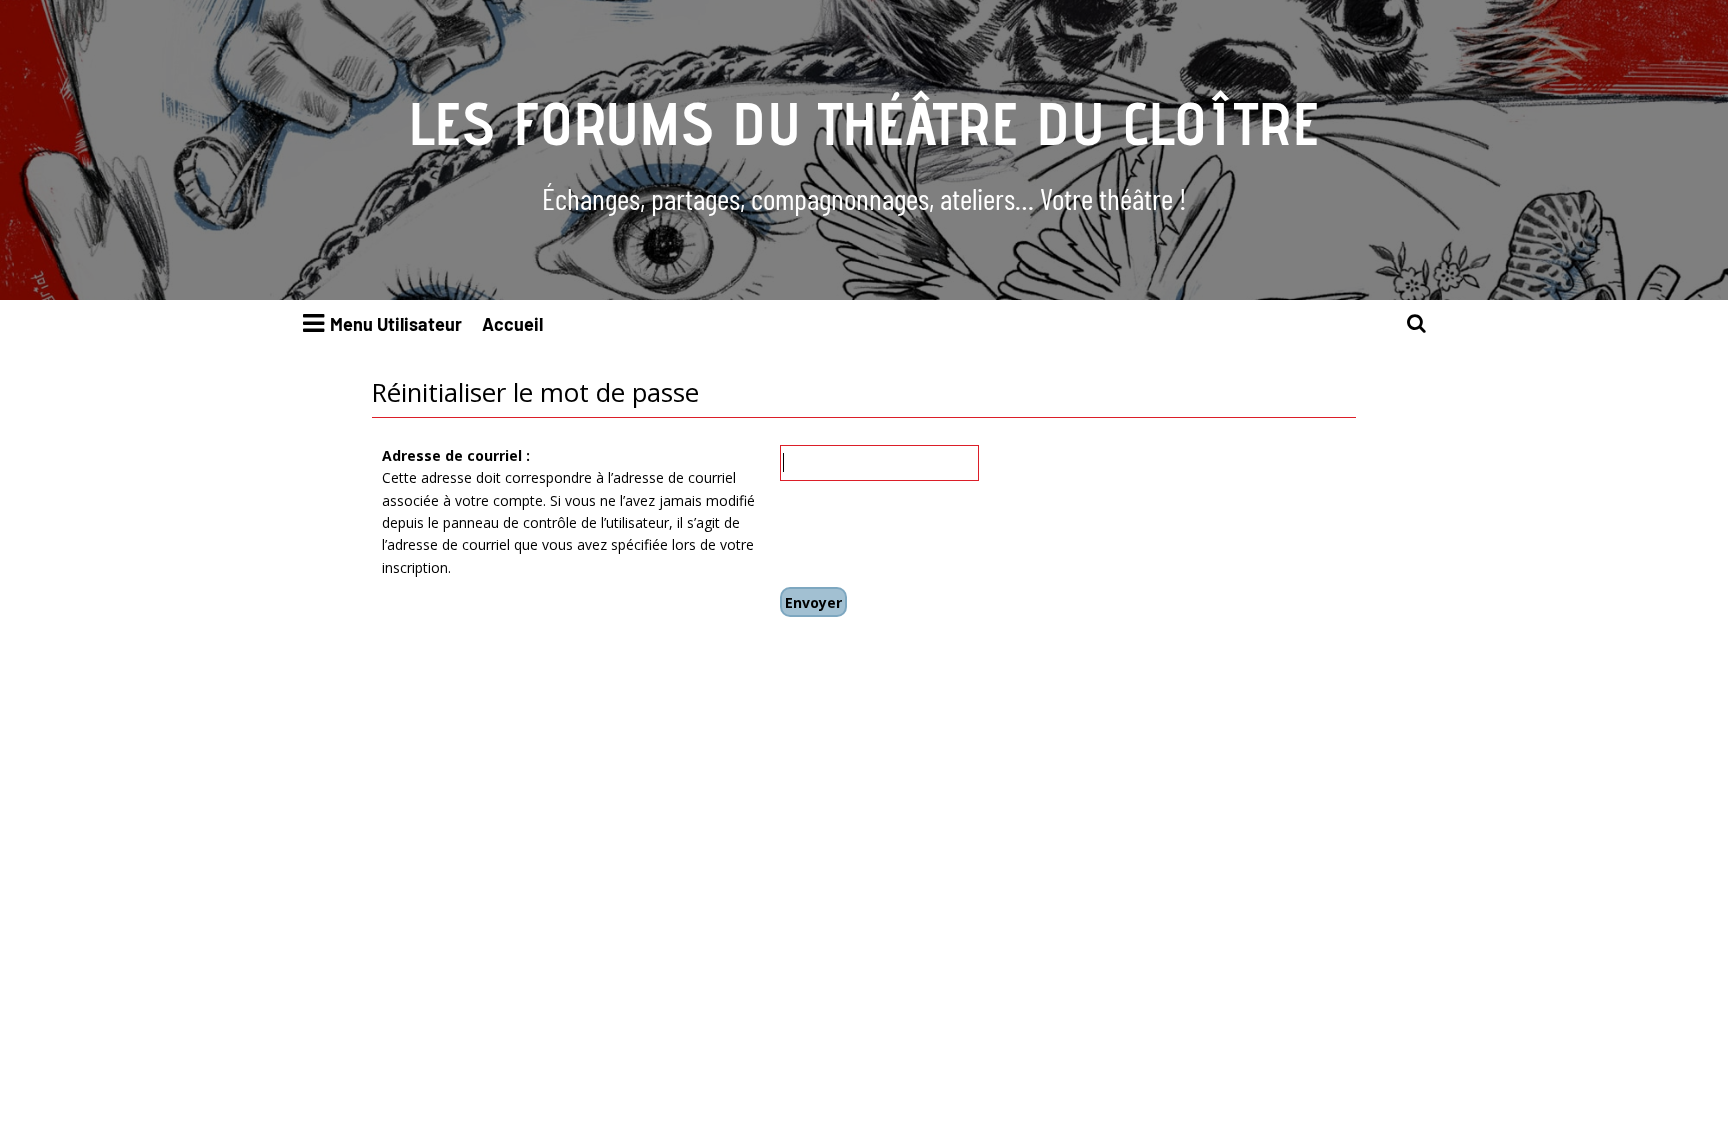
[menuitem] (1417, 324)
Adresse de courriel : (456, 455)
